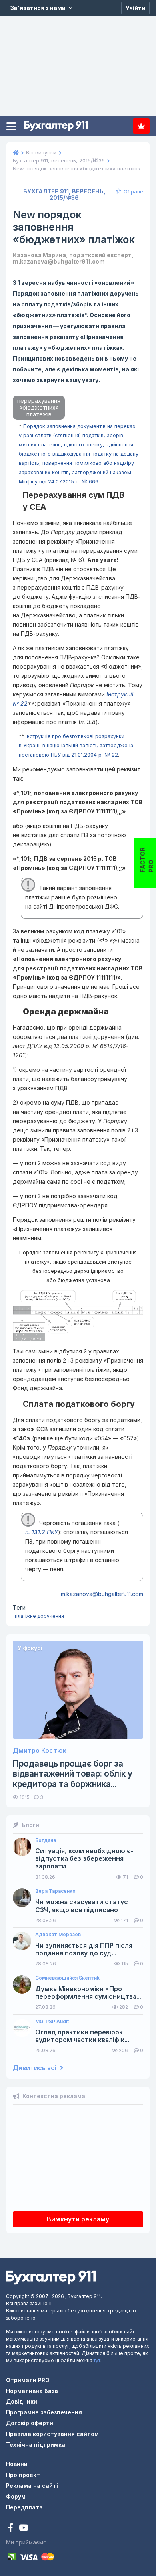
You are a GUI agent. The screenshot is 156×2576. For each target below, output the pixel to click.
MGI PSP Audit (52, 2022)
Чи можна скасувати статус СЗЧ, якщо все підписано (82, 1906)
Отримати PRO (28, 2380)
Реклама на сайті (32, 2486)
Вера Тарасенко (55, 1891)
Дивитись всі (35, 2068)
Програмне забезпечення (44, 2412)
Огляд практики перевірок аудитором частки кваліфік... (82, 2036)
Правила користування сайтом (52, 2434)
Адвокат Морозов (58, 1935)
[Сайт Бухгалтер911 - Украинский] (51, 2277)
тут (97, 2360)
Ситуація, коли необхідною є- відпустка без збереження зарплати (84, 1859)
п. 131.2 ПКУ (42, 1532)
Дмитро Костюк (40, 1751)
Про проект (23, 2475)
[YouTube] (24, 2528)
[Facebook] (11, 2528)
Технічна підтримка (36, 2445)
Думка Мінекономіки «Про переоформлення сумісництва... (88, 1993)
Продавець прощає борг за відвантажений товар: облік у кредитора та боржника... (73, 1774)
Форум (16, 2496)
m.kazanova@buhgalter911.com (102, 1594)
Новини (17, 2464)
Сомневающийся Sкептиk (67, 1978)
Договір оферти (30, 2423)
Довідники (22, 2401)
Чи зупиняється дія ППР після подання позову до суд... (84, 1949)
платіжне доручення (39, 1616)
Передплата (141, 126)
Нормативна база (32, 2391)
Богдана (46, 1840)
